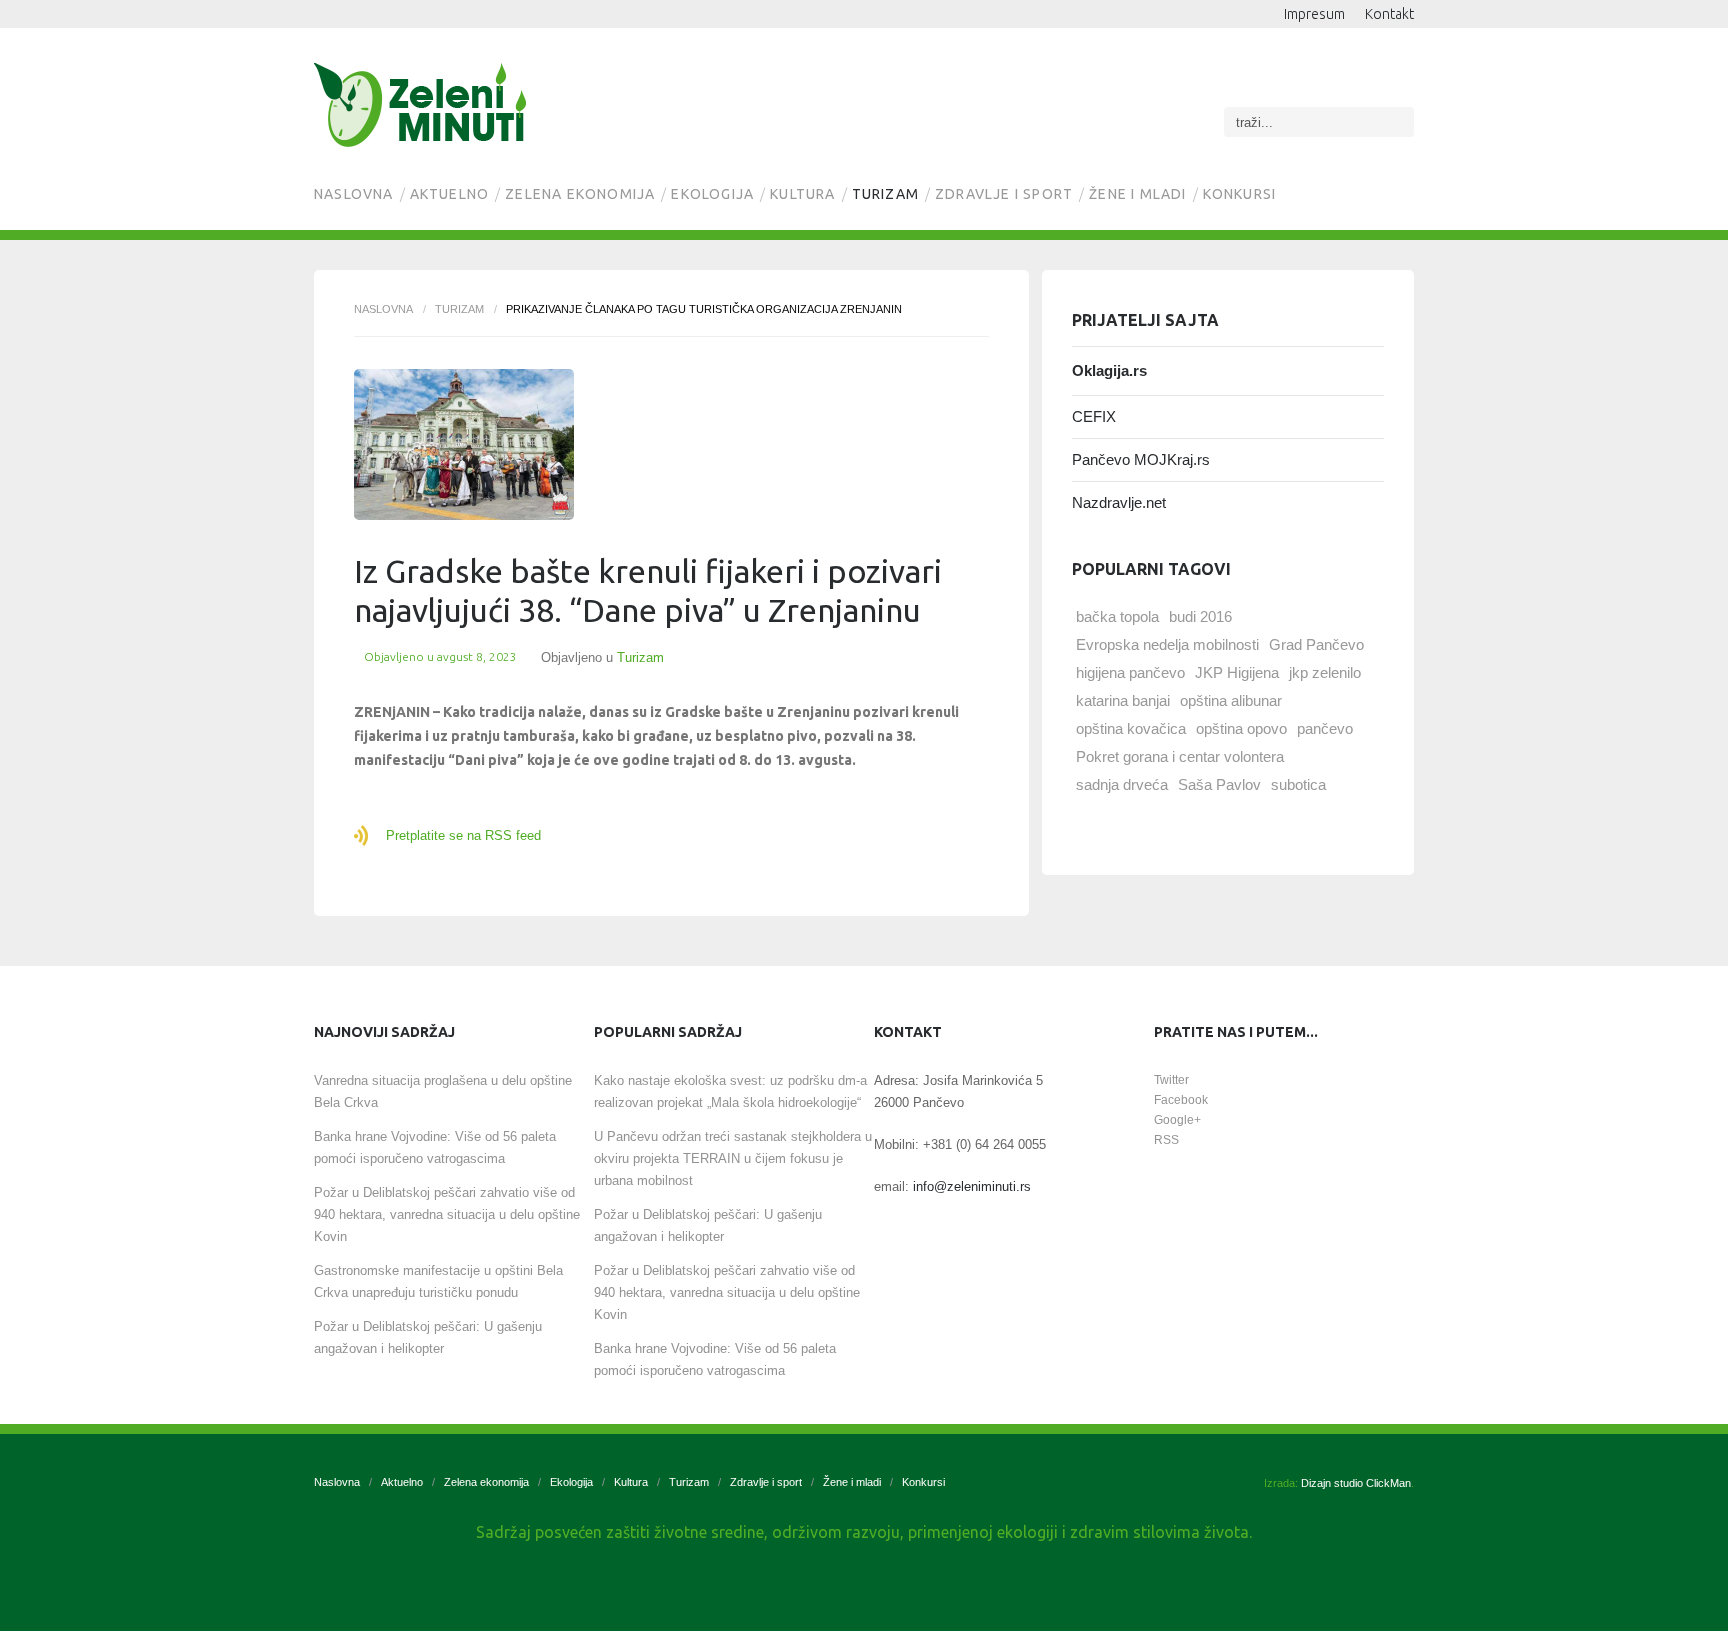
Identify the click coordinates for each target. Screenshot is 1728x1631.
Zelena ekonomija (580, 194)
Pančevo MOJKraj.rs (1141, 459)
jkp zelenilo (1325, 672)
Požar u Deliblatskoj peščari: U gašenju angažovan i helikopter (428, 1337)
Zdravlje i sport (1004, 194)
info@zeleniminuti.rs (972, 1186)
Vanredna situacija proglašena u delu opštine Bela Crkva (443, 1091)
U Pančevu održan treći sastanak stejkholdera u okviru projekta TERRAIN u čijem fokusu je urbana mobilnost (733, 1158)
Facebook (1181, 1100)
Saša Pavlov (1219, 784)
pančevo (1325, 728)
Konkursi (1240, 194)
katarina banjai (1123, 700)
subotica (1298, 784)
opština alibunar (1231, 700)
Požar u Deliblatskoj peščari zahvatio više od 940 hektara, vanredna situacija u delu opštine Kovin (447, 1214)
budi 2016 (1200, 616)
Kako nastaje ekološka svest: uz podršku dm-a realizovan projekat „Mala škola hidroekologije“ (730, 1091)
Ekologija (712, 194)
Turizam (885, 194)
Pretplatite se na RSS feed (463, 835)
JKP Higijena (1237, 672)
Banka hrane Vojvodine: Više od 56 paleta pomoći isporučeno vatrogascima (435, 1147)
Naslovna (354, 194)
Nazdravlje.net (1119, 502)
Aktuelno (450, 194)
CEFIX (1094, 416)
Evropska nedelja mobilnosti (1167, 644)
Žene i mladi (1137, 194)
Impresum (1314, 14)
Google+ (1177, 1120)
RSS (1166, 1140)
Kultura (802, 194)
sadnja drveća (1122, 784)
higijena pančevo (1130, 672)
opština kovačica (1131, 728)
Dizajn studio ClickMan (1356, 1483)
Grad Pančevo (1316, 644)
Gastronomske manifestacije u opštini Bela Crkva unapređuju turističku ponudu (438, 1281)
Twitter (1171, 1080)
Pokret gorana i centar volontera (1180, 756)
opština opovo (1241, 728)
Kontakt (1389, 14)
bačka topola (1117, 616)
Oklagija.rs (1109, 370)
